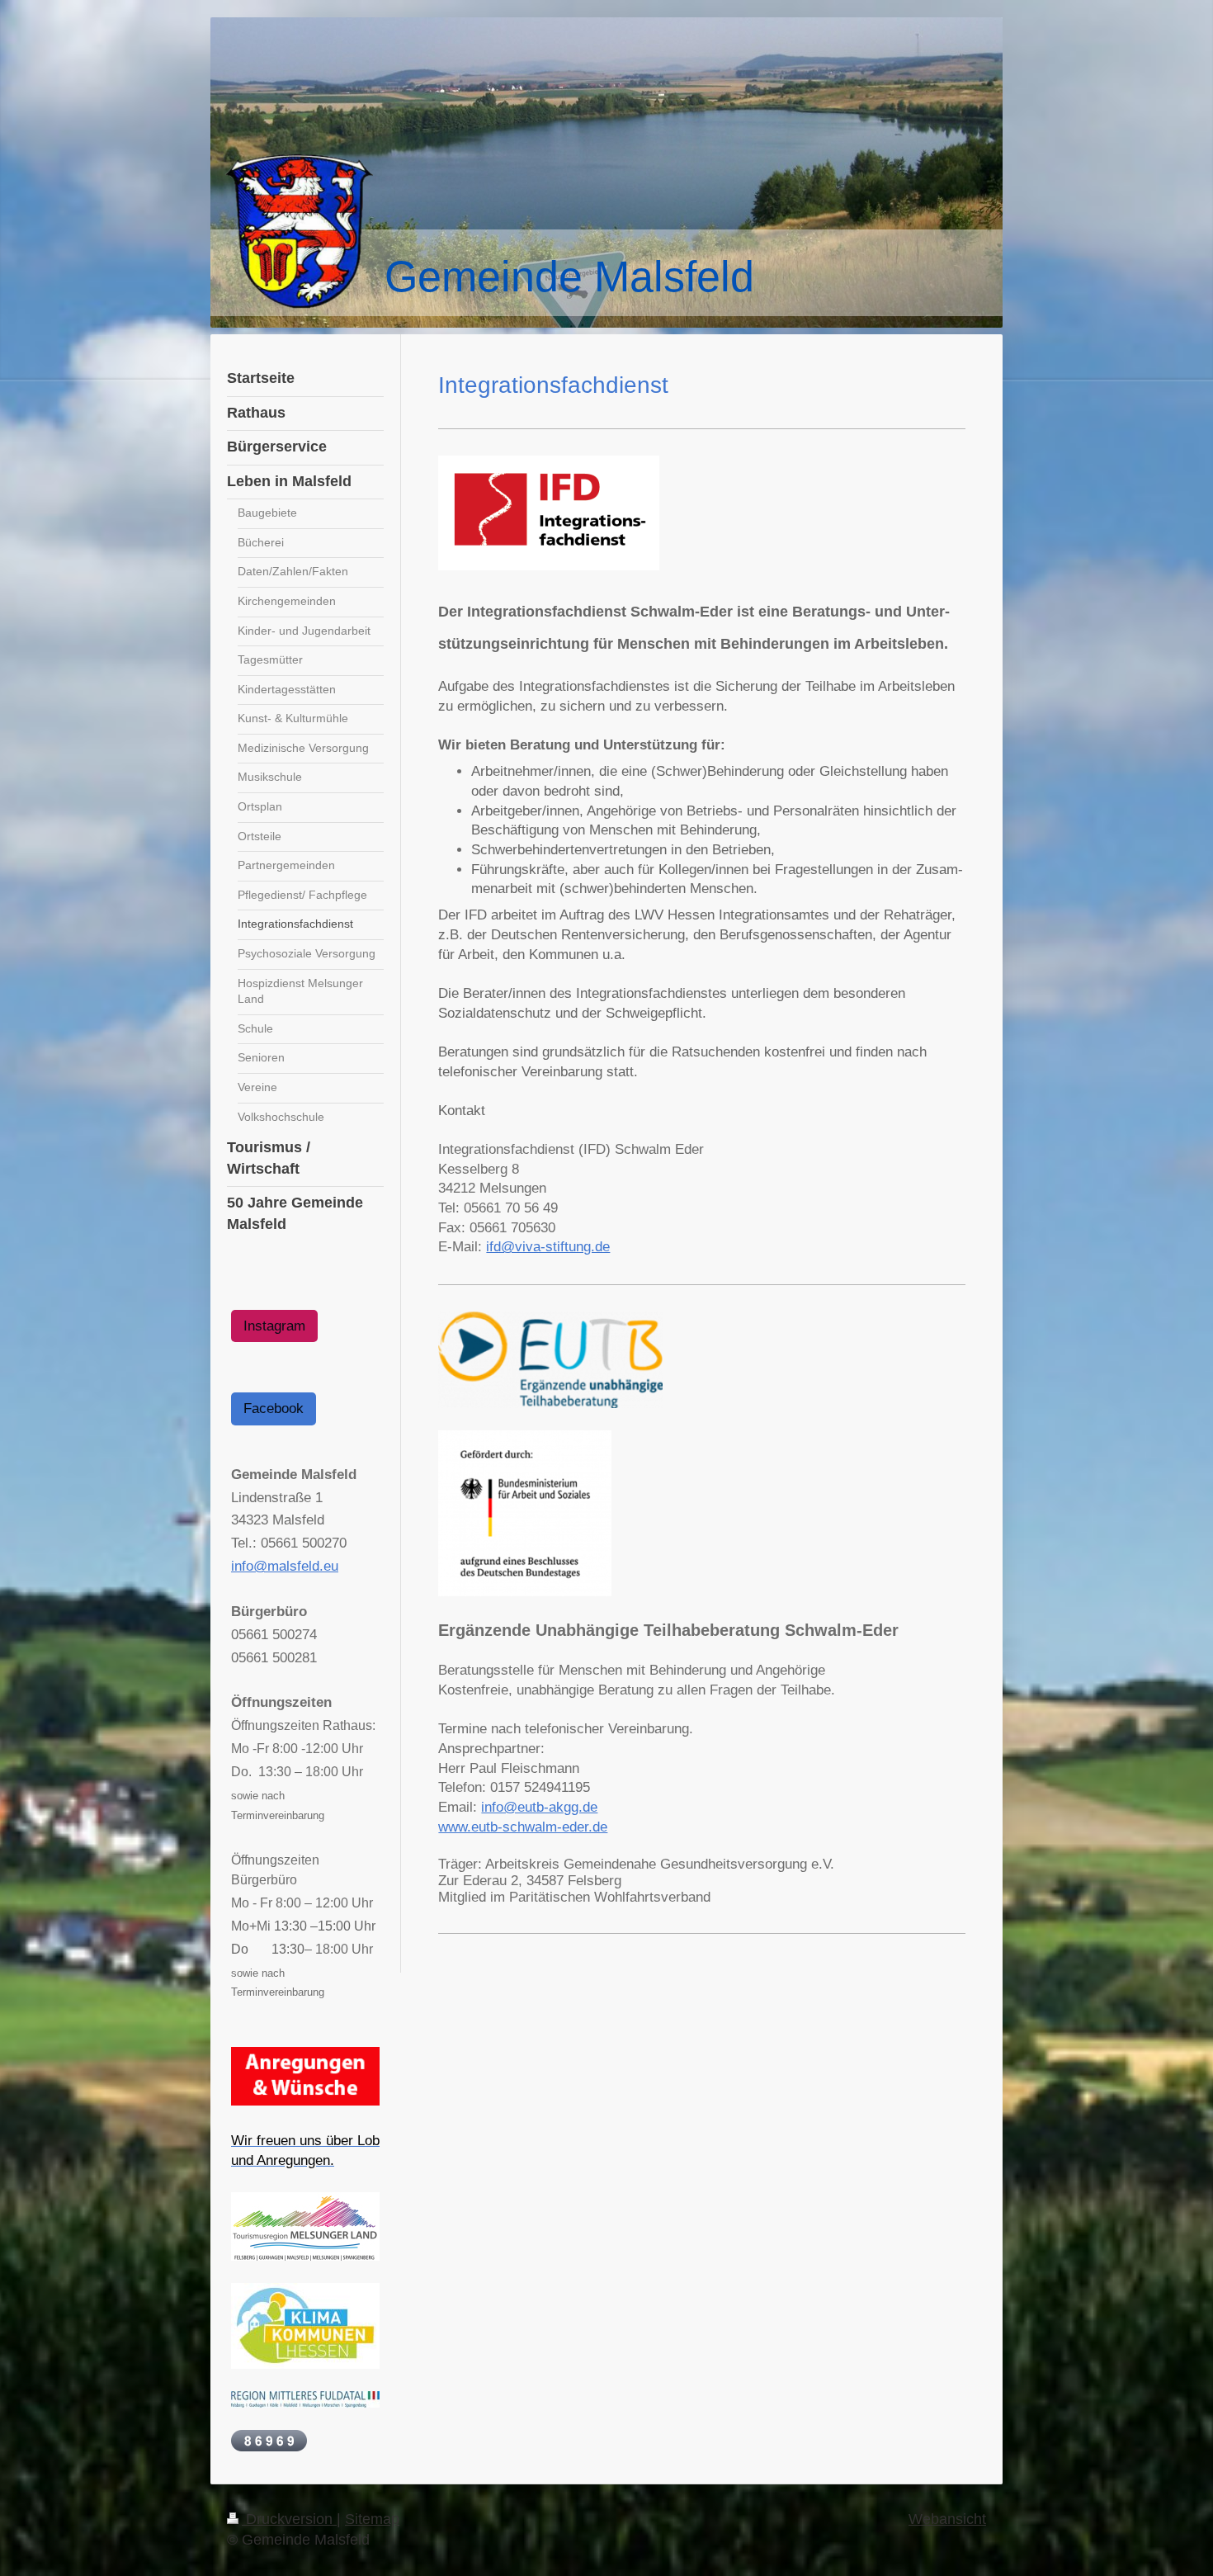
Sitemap (372, 2519)
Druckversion (289, 2519)
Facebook (274, 1409)
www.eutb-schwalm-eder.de (523, 1827)
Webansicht (947, 2519)
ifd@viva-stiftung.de (548, 1247)
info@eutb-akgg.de (539, 1807)
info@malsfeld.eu (285, 1566)
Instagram (274, 1326)
